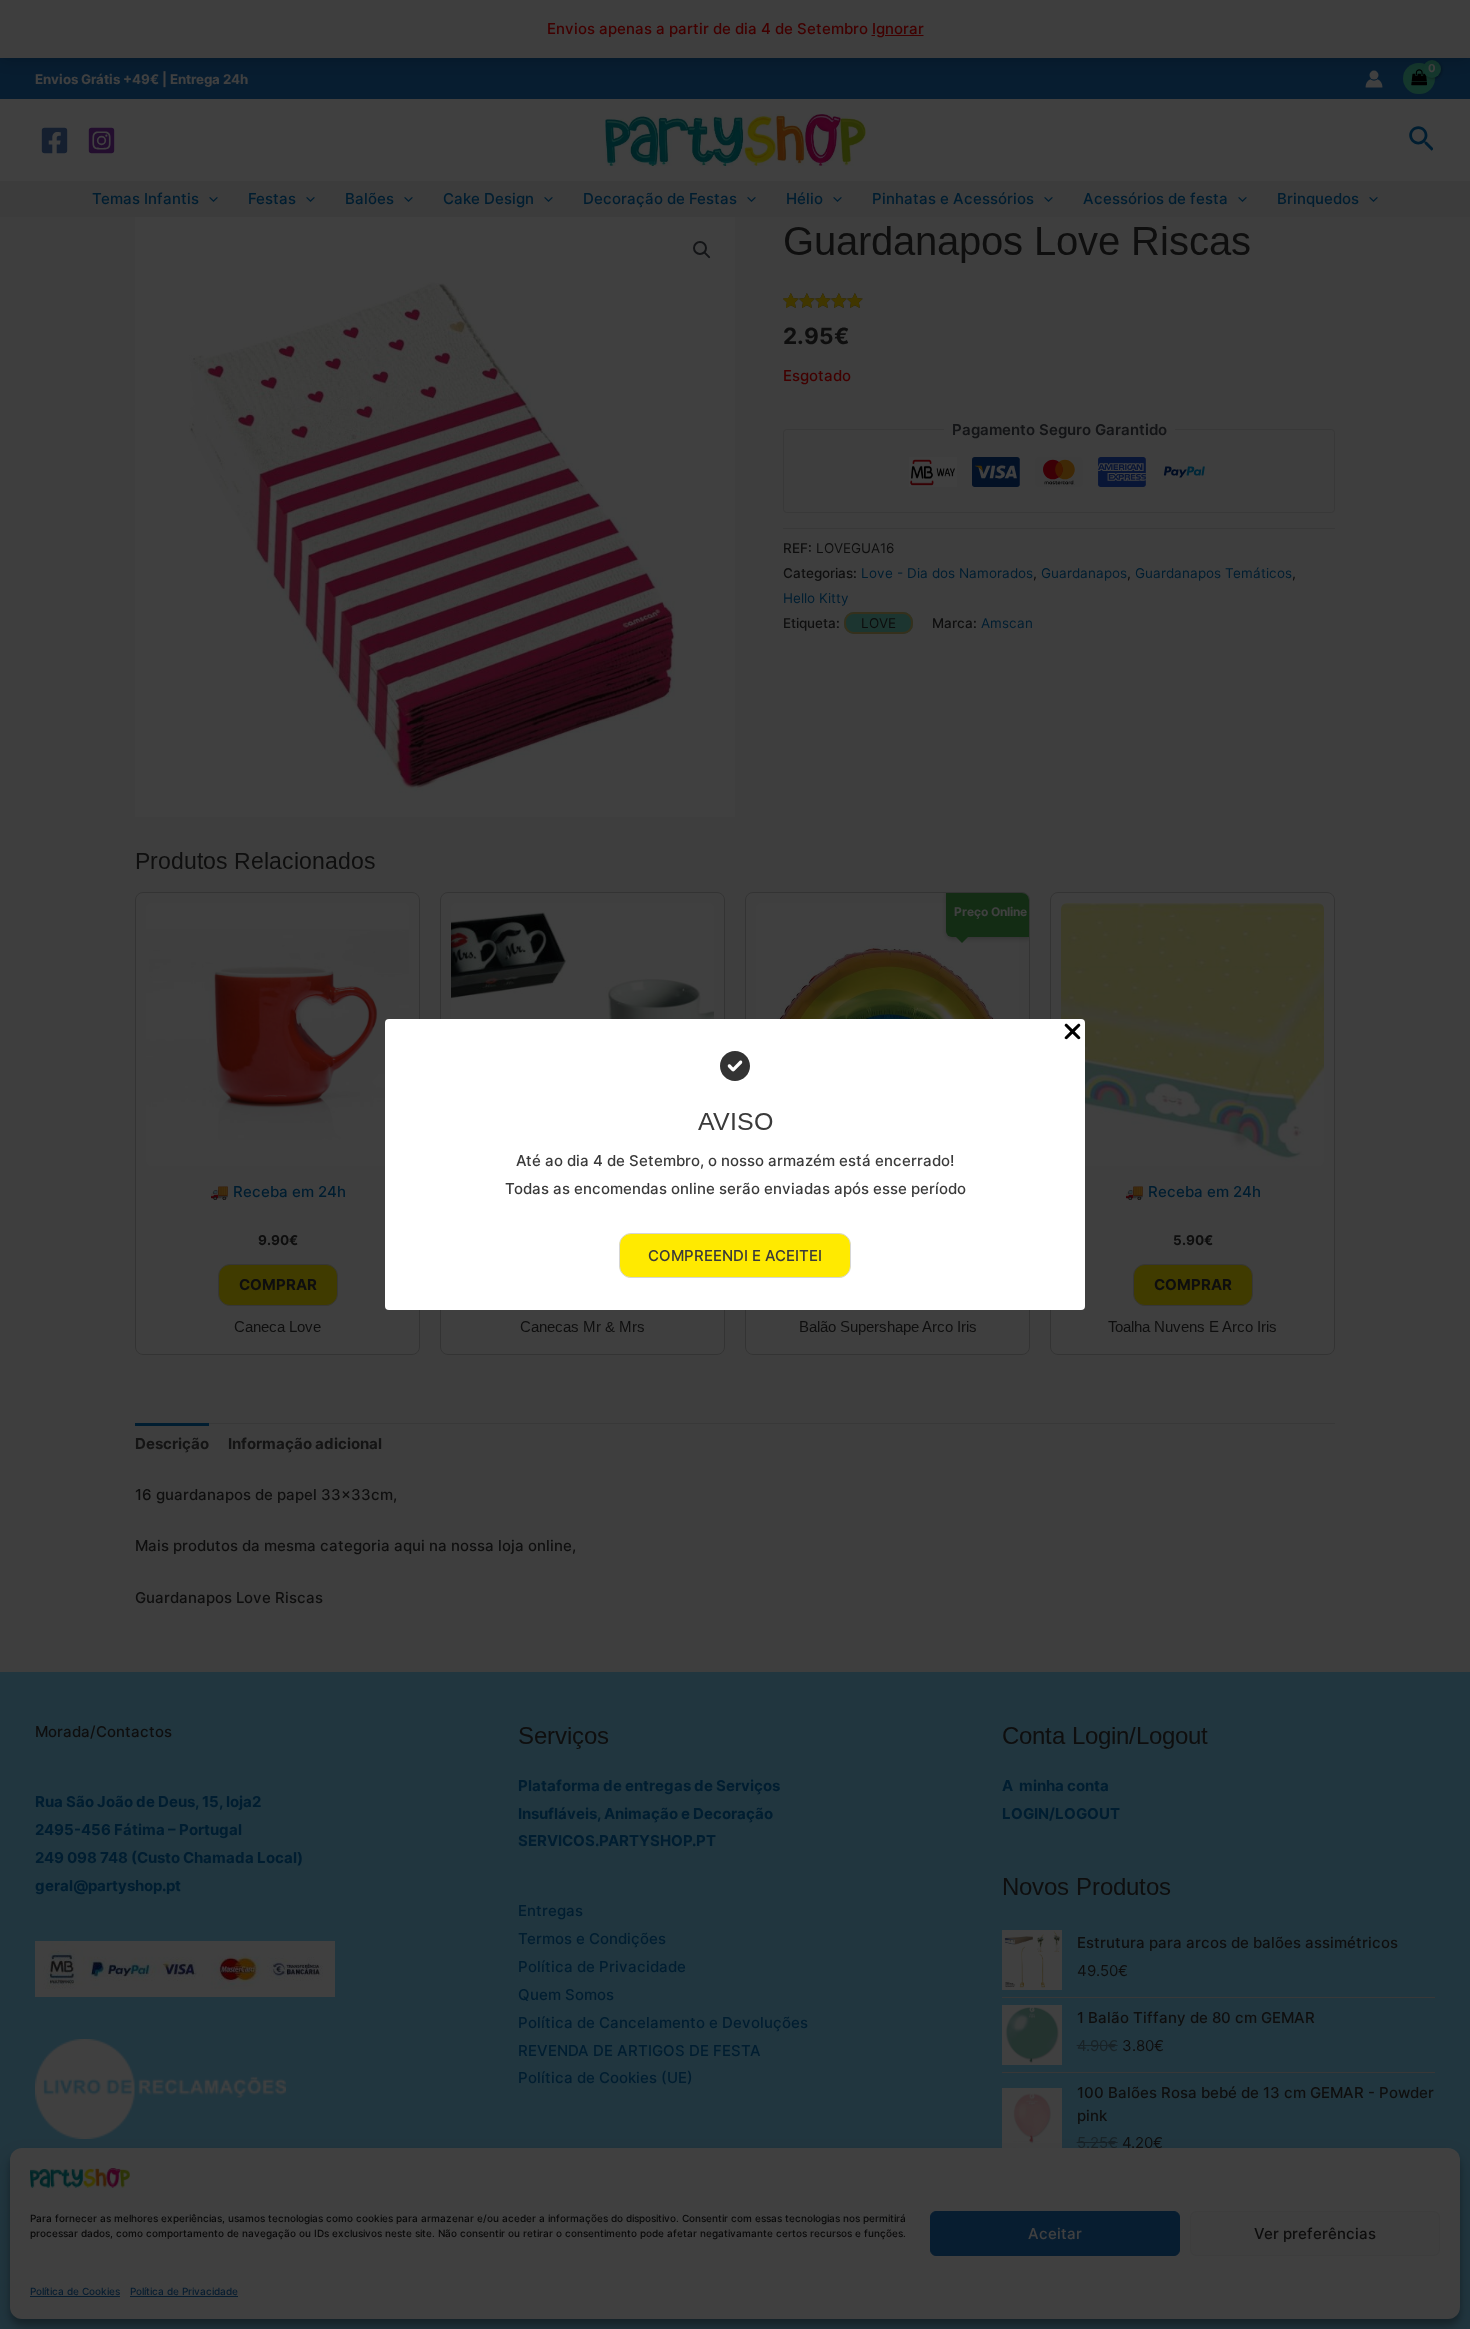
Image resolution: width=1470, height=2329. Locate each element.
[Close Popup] (1072, 1032)
